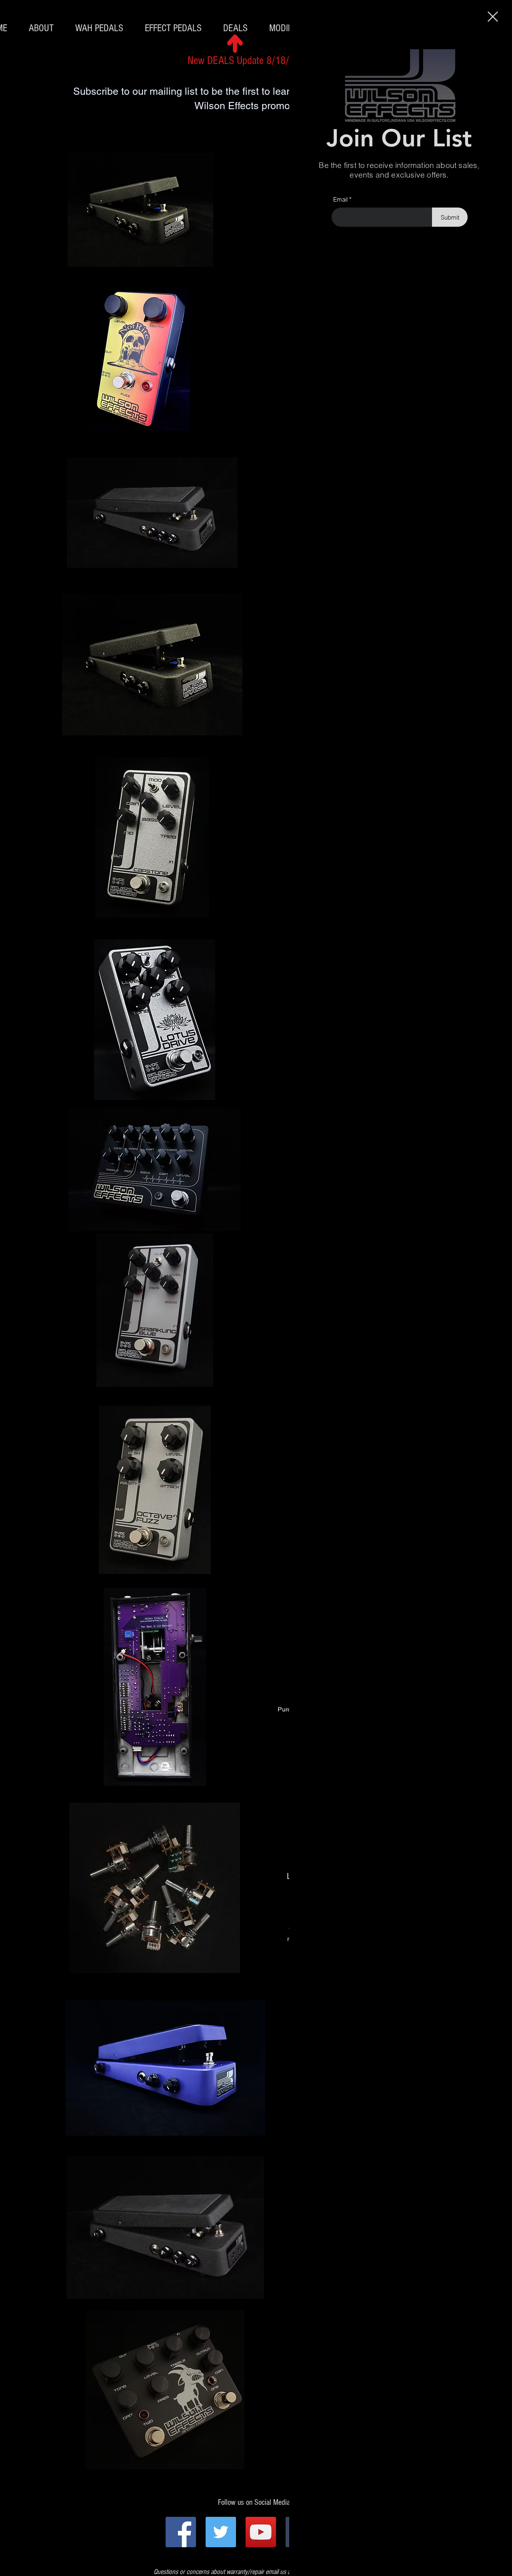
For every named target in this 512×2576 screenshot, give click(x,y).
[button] (493, 17)
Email (340, 199)
